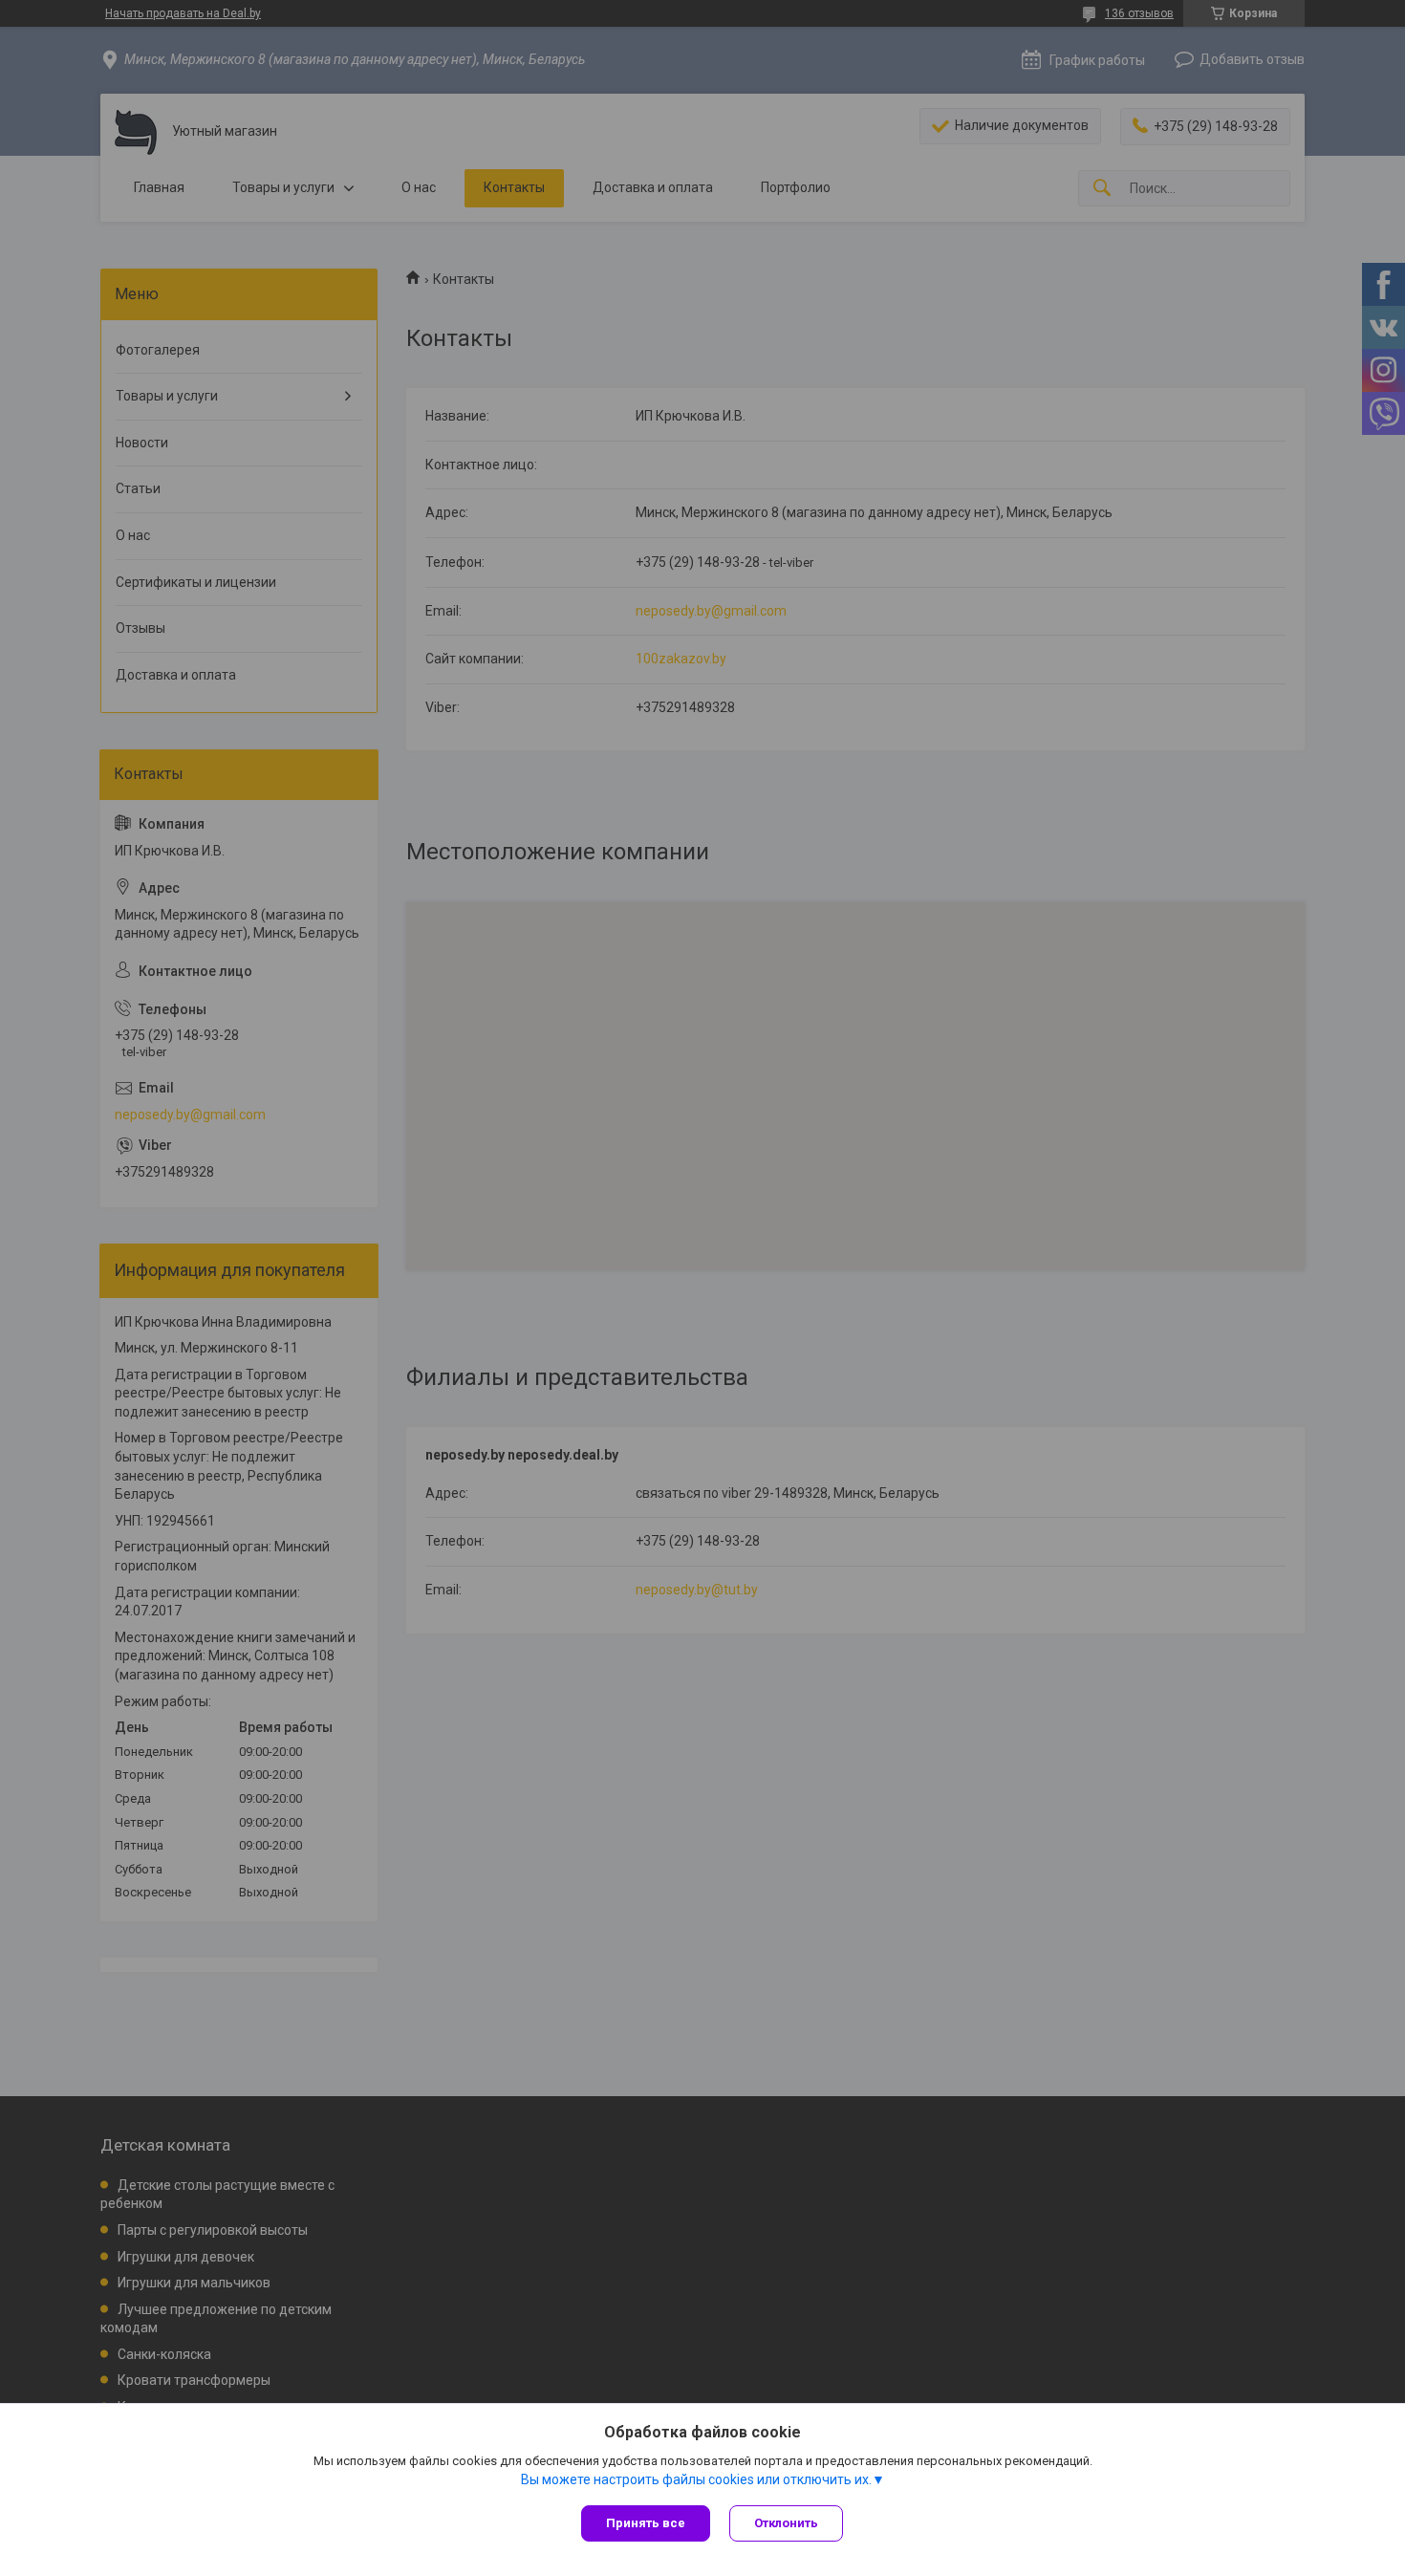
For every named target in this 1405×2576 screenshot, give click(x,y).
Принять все (646, 2523)
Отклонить (786, 2523)
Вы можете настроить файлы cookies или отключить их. (696, 2479)
